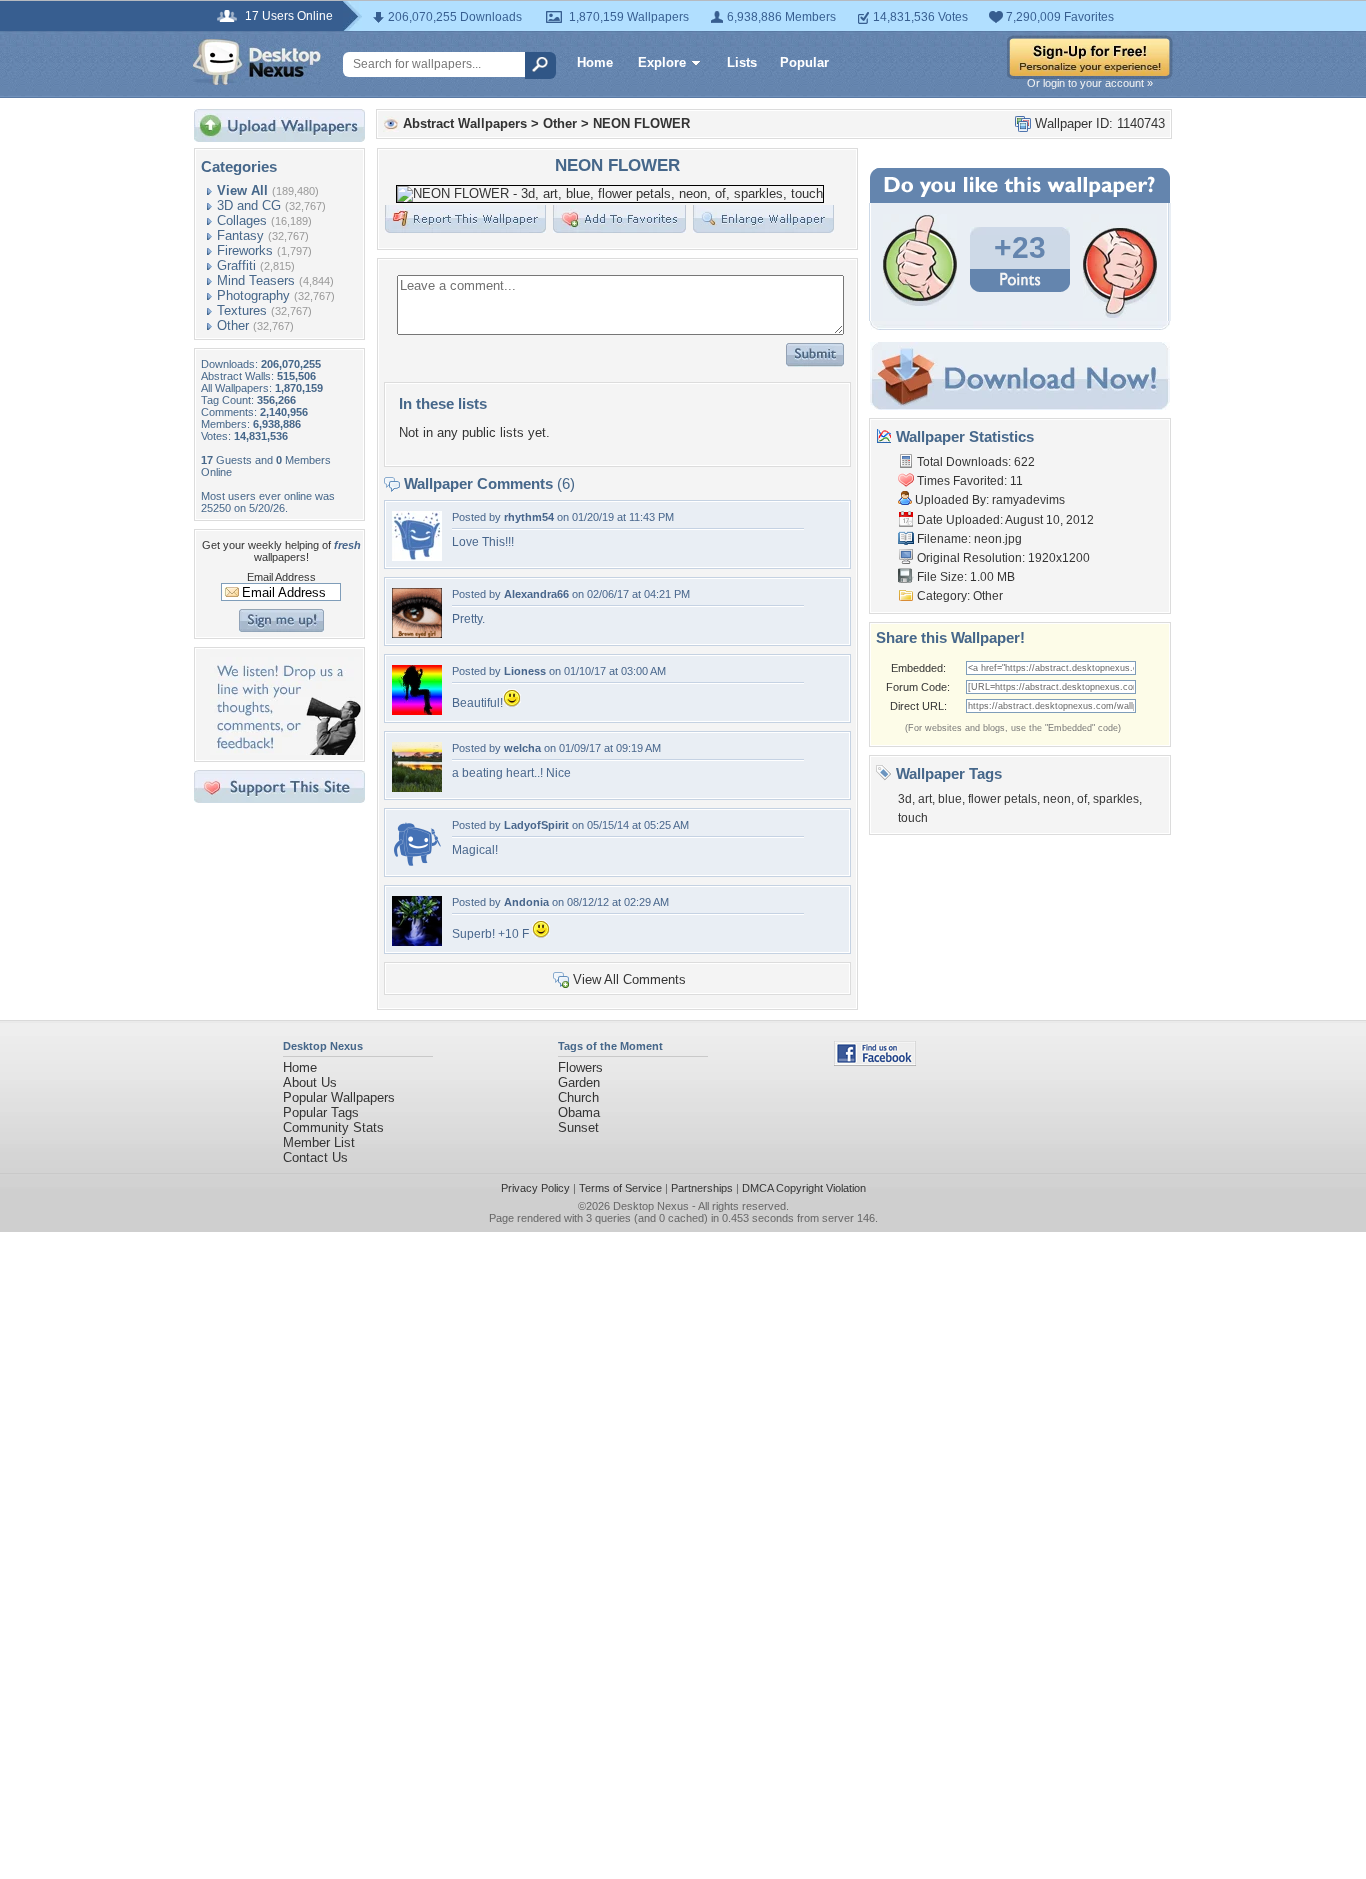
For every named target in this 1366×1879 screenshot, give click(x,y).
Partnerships (702, 1188)
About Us (310, 1082)
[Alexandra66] (417, 633)
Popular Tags (321, 1112)
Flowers (580, 1067)
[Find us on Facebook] (875, 1061)
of (1082, 799)
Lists (742, 62)
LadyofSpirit (536, 825)
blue (950, 799)
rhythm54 (529, 517)
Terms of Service (620, 1188)
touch (913, 818)
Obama (579, 1112)
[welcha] (417, 787)
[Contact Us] (285, 750)
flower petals (1002, 799)
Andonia (526, 902)
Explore (662, 62)
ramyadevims (1028, 500)
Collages (242, 220)
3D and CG (249, 205)
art (925, 799)
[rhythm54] (417, 556)
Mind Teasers (256, 280)
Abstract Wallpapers (465, 123)
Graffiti (236, 265)
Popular (804, 62)
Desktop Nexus (651, 1206)
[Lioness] (417, 710)
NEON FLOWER (641, 123)
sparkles (1116, 799)
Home (595, 62)
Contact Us (315, 1157)
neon (1057, 799)
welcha (522, 748)
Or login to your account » (1090, 83)
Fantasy (240, 235)
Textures (242, 310)
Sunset (578, 1127)
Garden (579, 1082)
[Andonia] (417, 941)
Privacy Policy (535, 1188)
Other (233, 325)
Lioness (525, 671)
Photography (253, 295)
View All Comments (629, 979)
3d (905, 799)
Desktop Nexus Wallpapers (257, 62)
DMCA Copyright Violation (804, 1188)
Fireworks (245, 250)
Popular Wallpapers (339, 1097)
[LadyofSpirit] (417, 864)
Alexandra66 (536, 594)
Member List (319, 1142)
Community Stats (333, 1127)
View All (242, 190)
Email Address (281, 577)
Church (578, 1097)
